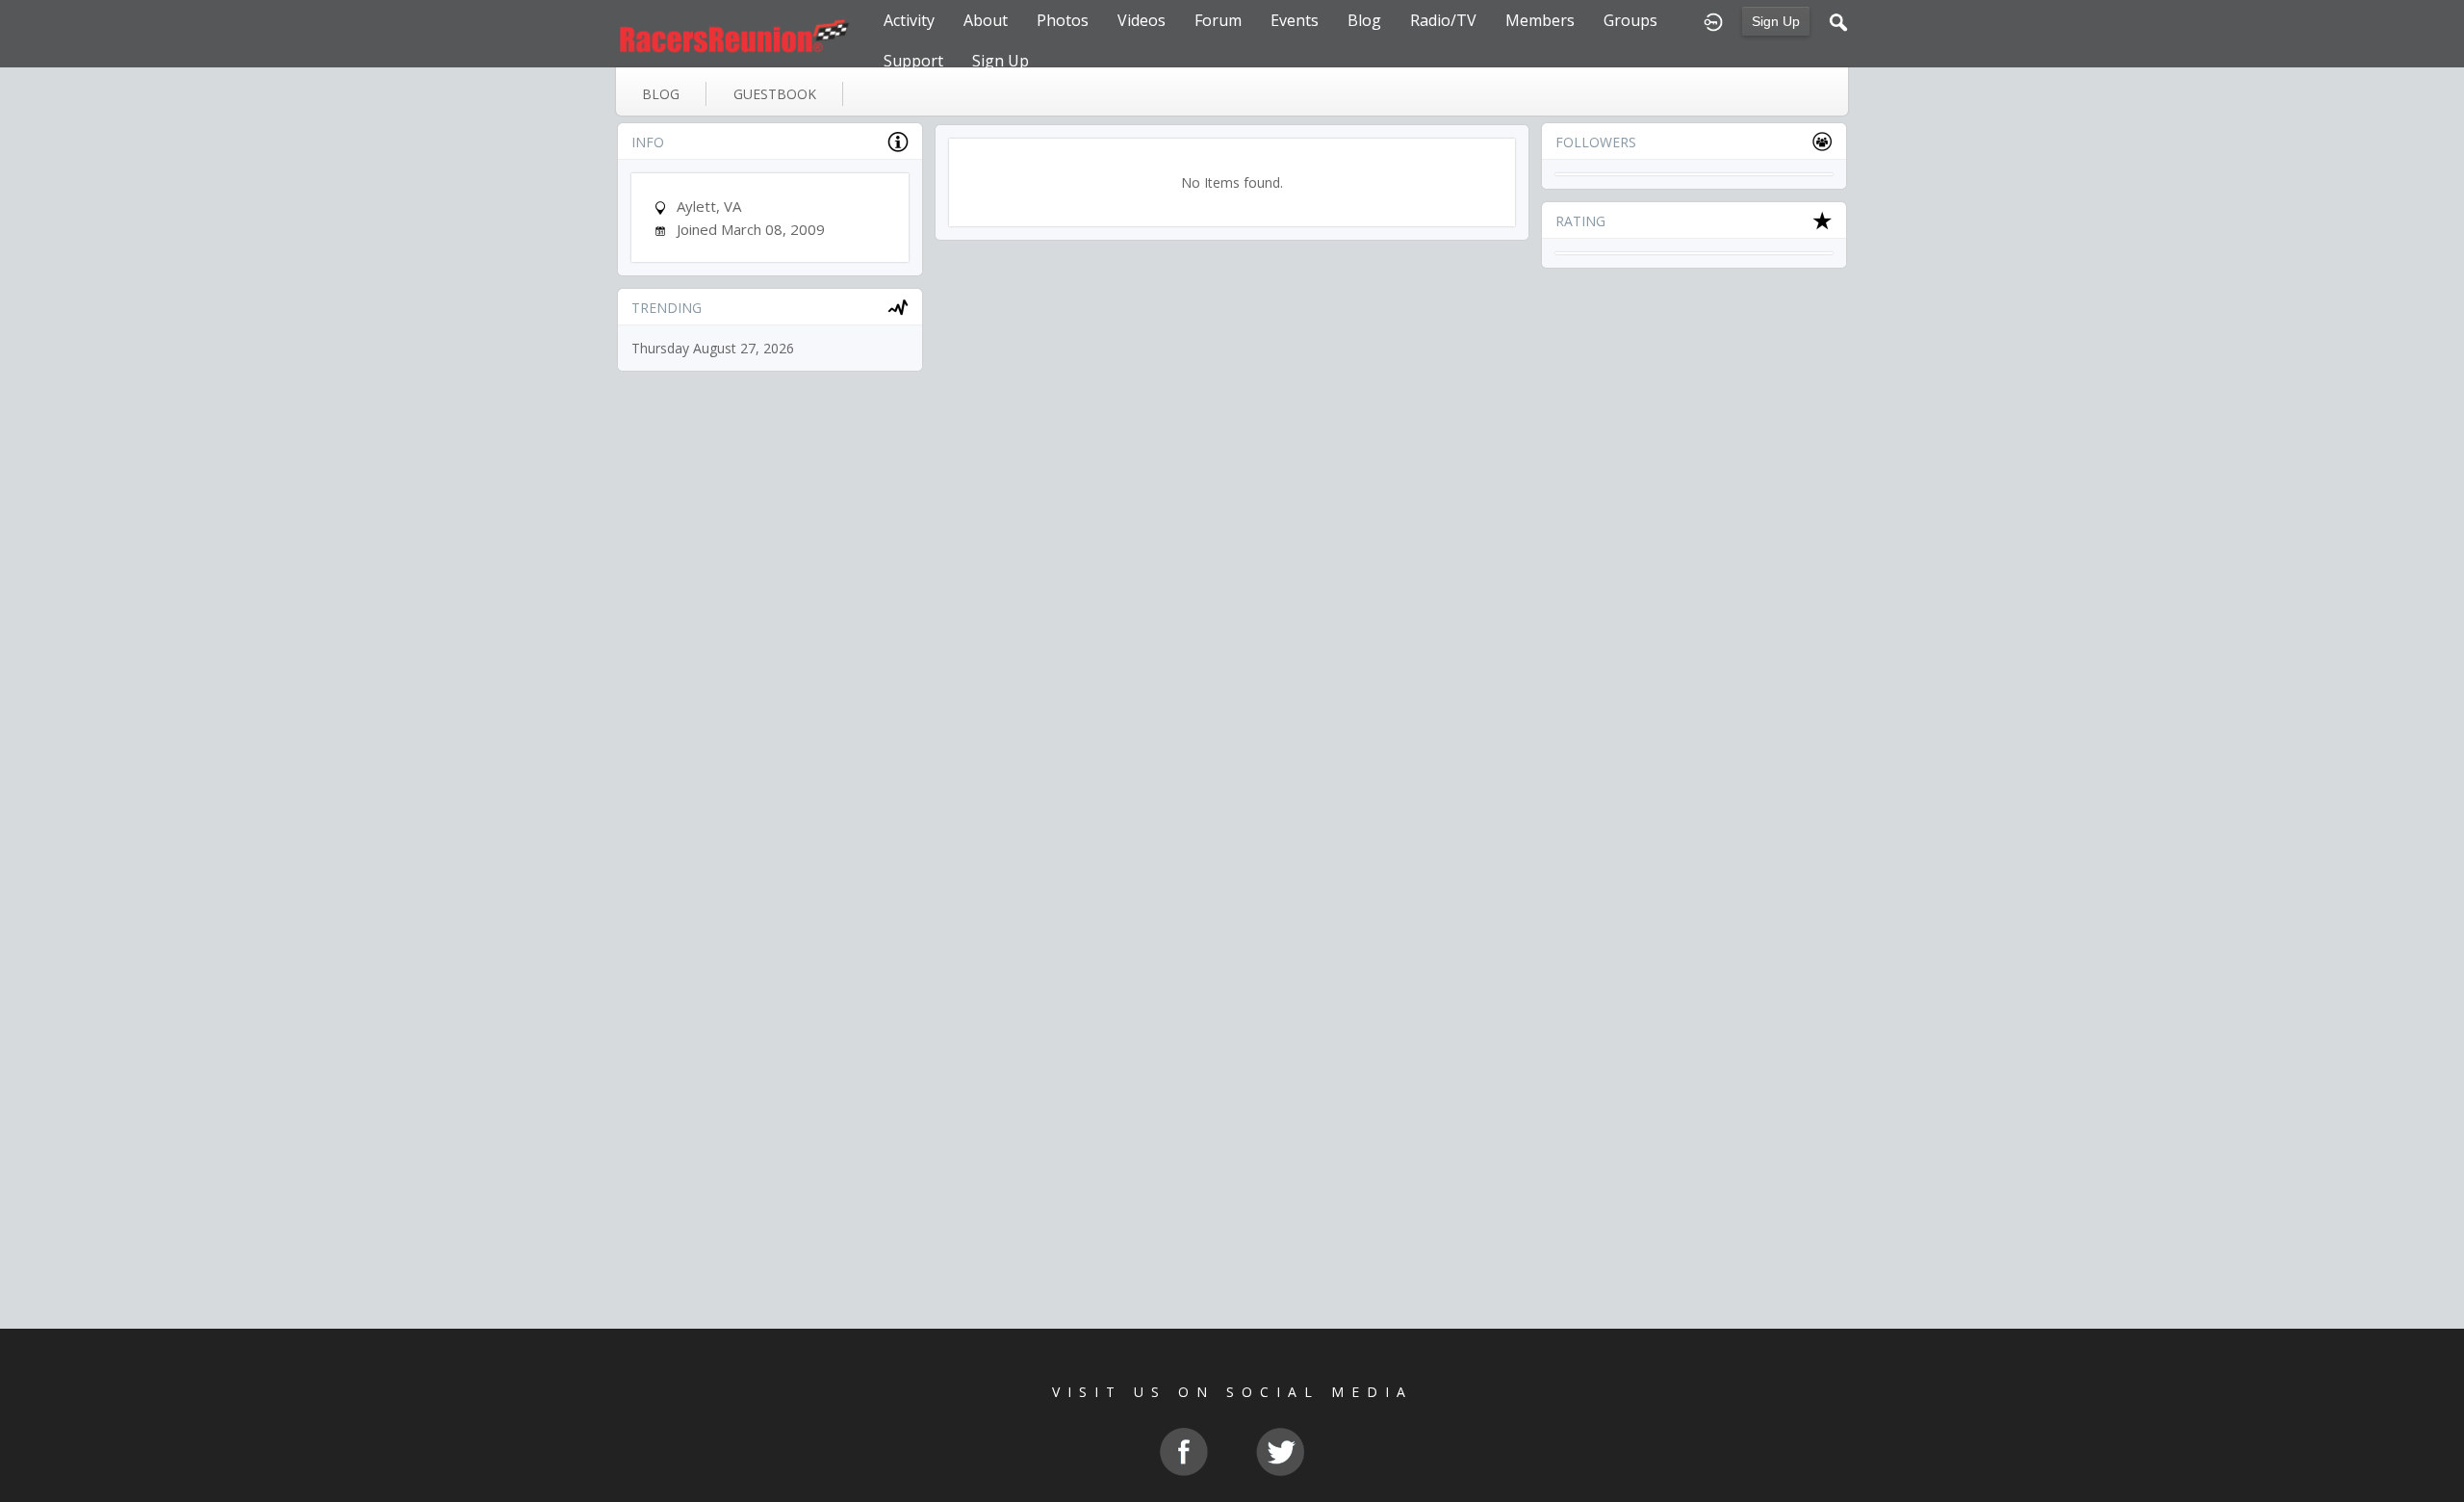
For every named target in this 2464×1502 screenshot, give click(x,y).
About (986, 20)
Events (1295, 20)
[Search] (1838, 20)
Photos (1063, 20)
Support (913, 61)
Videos (1142, 20)
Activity (909, 20)
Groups (1630, 20)
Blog (1364, 20)
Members (1540, 20)
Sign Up (1776, 21)
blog (661, 94)
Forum (1218, 20)
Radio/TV (1443, 20)
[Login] (1713, 20)
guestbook (775, 94)
